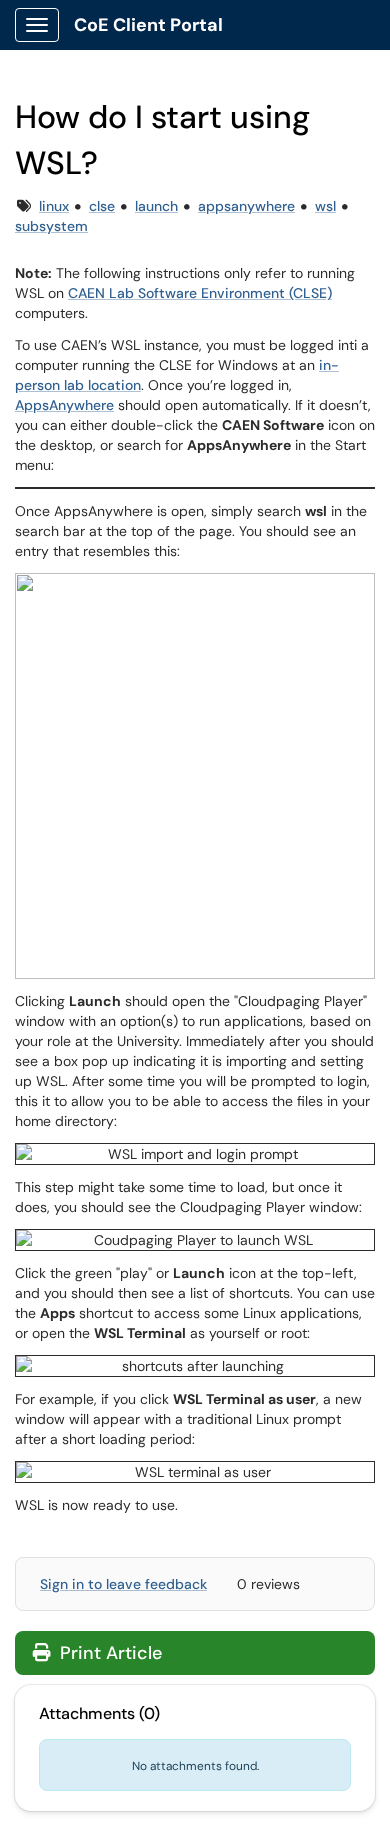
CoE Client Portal (148, 25)
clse (102, 206)
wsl (325, 206)
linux (54, 206)
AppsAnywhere (64, 405)
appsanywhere (246, 206)
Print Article (108, 1653)
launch (156, 206)
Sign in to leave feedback (123, 1584)
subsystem (51, 226)
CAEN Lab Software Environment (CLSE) (200, 293)
